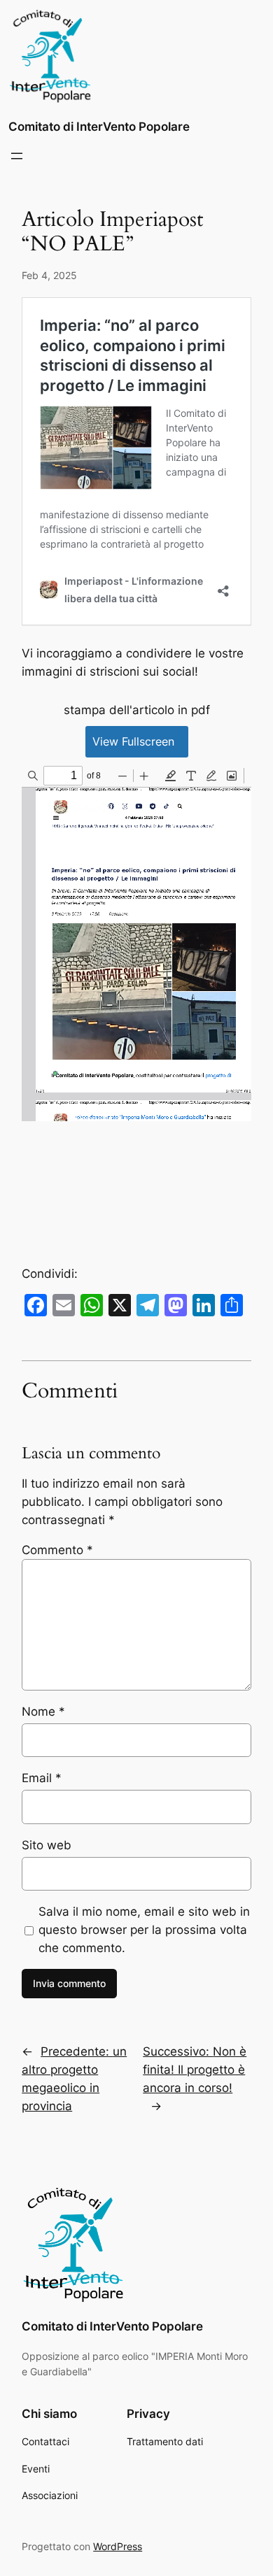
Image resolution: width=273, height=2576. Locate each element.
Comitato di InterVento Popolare (99, 127)
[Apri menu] (17, 156)
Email (42, 1778)
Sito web (47, 1845)
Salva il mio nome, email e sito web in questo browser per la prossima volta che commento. (144, 1930)
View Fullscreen (133, 741)
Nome (43, 1712)
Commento (57, 1550)
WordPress (118, 2546)
